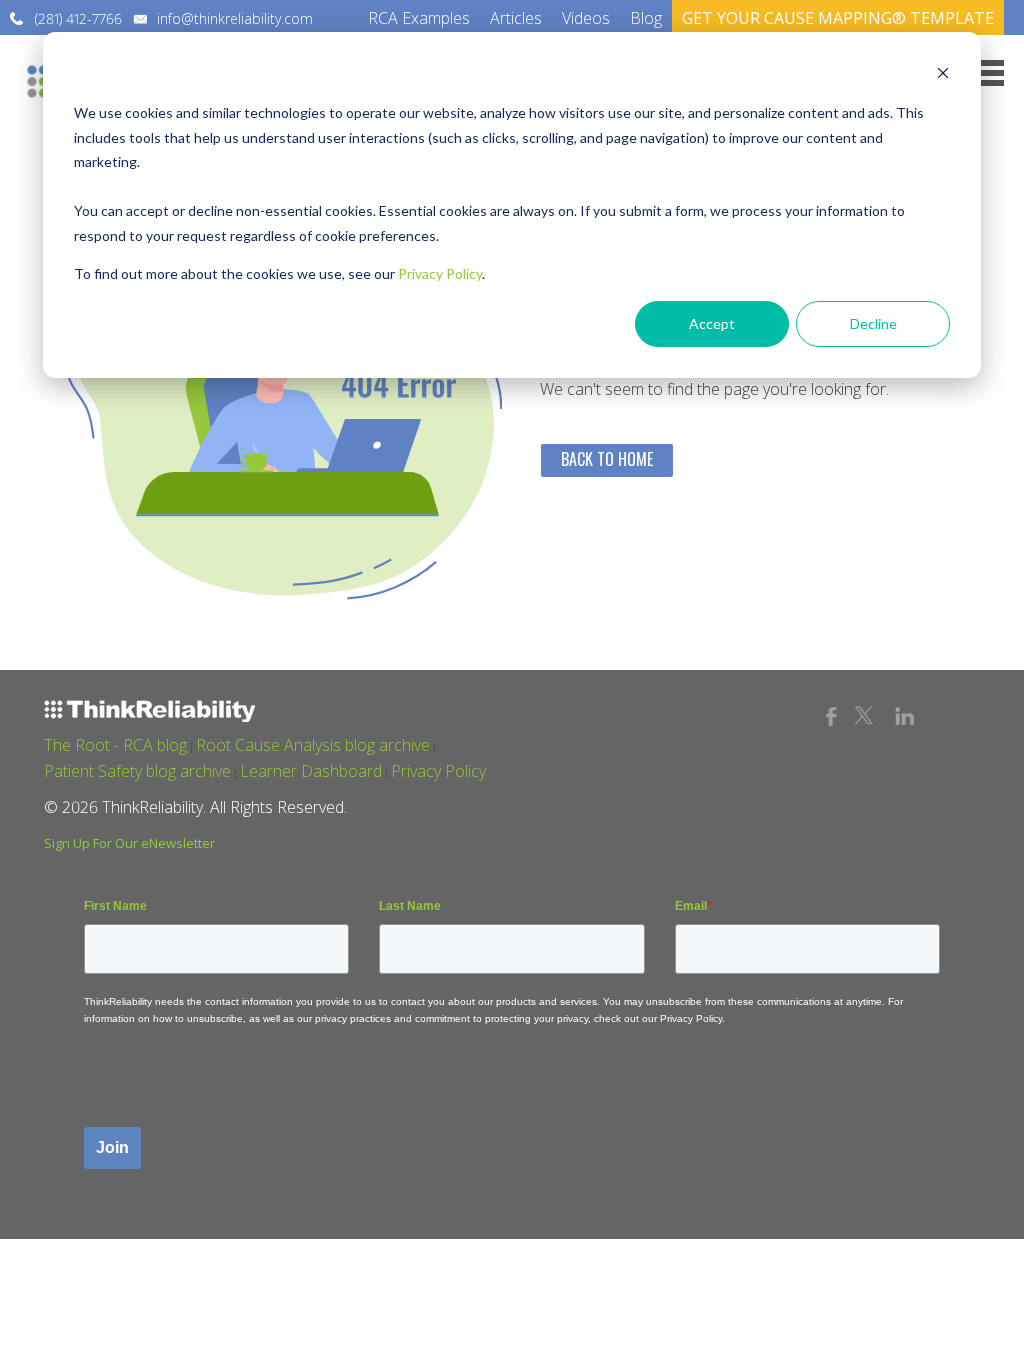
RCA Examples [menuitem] (419, 18)
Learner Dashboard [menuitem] (311, 771)
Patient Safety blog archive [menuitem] (137, 771)
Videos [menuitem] (586, 18)
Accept (712, 323)
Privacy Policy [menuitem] (438, 771)
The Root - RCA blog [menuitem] (115, 745)
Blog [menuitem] (646, 18)
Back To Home (607, 459)
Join (112, 1147)
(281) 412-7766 (78, 18)
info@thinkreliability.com (235, 18)
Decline (873, 323)
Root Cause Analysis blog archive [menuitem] (313, 745)
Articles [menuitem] (516, 18)
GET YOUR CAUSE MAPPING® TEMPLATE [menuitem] (838, 18)
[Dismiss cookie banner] (943, 75)
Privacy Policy (440, 273)
